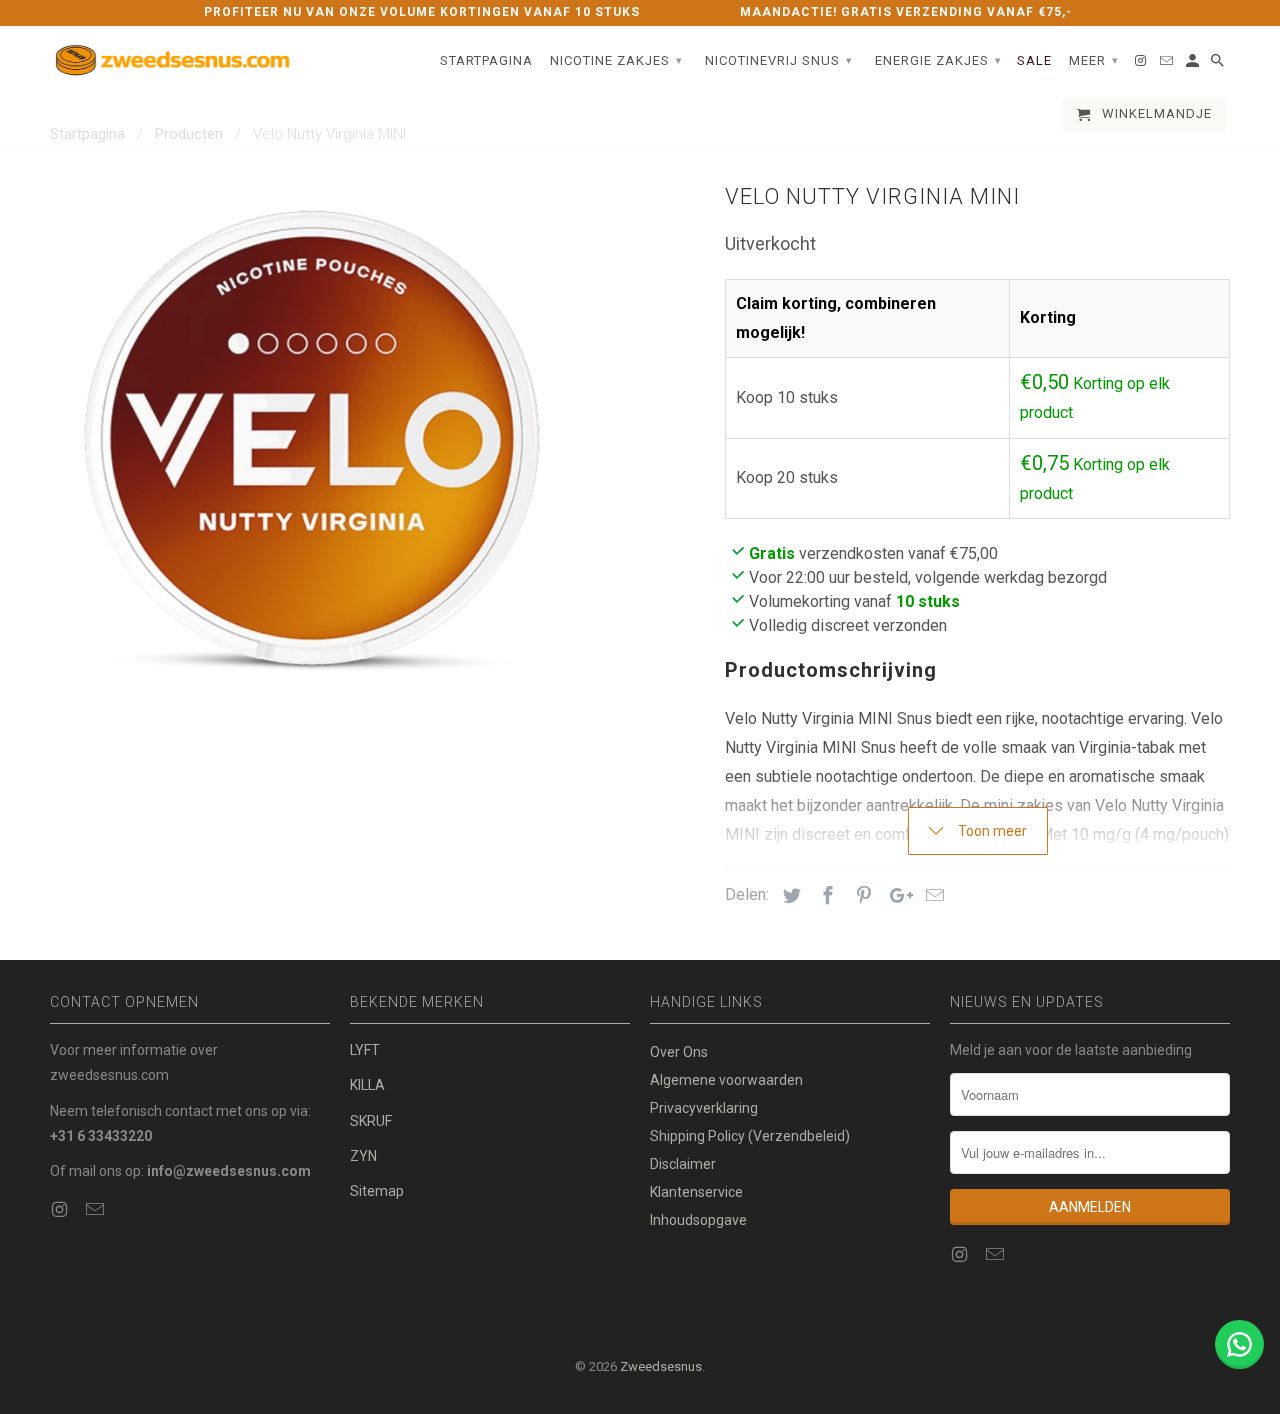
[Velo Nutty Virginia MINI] (312, 438)
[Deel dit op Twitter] (789, 895)
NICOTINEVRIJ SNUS (779, 60)
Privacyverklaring (704, 1108)
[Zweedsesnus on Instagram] (61, 1209)
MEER (1094, 60)
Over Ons (679, 1052)
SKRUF (371, 1121)
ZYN (363, 1156)
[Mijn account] (1194, 65)
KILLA (367, 1085)
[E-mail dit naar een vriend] (932, 895)
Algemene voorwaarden (726, 1080)
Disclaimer (683, 1164)
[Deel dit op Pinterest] (861, 895)
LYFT (365, 1050)
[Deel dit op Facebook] (825, 895)
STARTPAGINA (486, 60)
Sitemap (377, 1191)
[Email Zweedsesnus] (97, 1209)
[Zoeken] (1219, 65)
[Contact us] (1239, 1344)
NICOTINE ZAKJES (616, 60)
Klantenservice (696, 1192)
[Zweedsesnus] (175, 62)
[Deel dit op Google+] (896, 895)
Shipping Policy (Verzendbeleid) (750, 1136)
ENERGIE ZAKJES (938, 60)
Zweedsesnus (661, 1366)
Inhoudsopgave (698, 1220)
